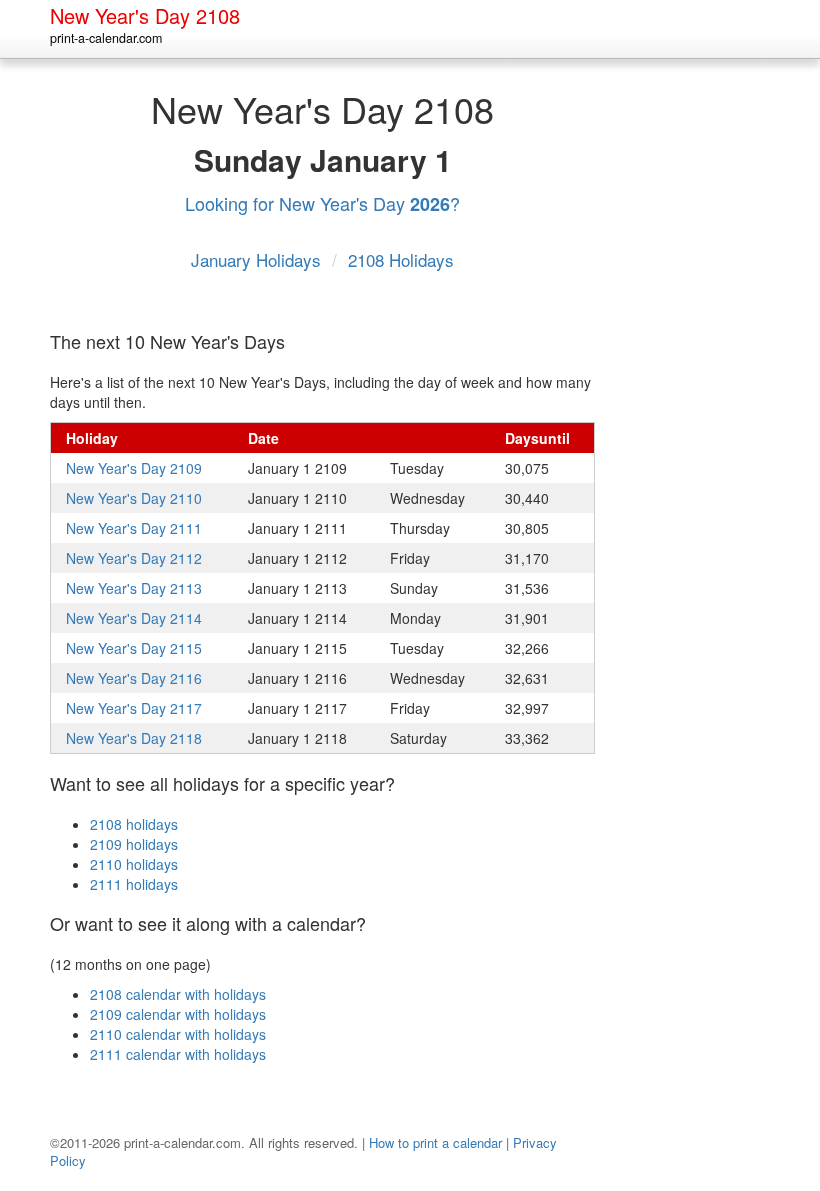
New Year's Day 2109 (134, 468)
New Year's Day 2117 (134, 708)
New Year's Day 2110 (134, 498)
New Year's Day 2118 (134, 738)
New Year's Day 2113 (134, 588)
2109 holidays (134, 844)
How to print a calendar (435, 1142)
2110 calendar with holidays (178, 1034)
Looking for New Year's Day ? (322, 203)
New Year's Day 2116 (134, 678)
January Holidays (258, 259)
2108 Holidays (401, 259)
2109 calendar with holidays (178, 1014)
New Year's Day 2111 (134, 528)
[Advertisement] (705, 379)
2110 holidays (134, 864)
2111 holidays (134, 884)
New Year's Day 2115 (134, 648)
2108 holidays (134, 824)
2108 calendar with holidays (178, 994)
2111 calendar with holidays (178, 1054)
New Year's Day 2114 (134, 618)
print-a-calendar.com (106, 38)
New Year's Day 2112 (134, 558)
